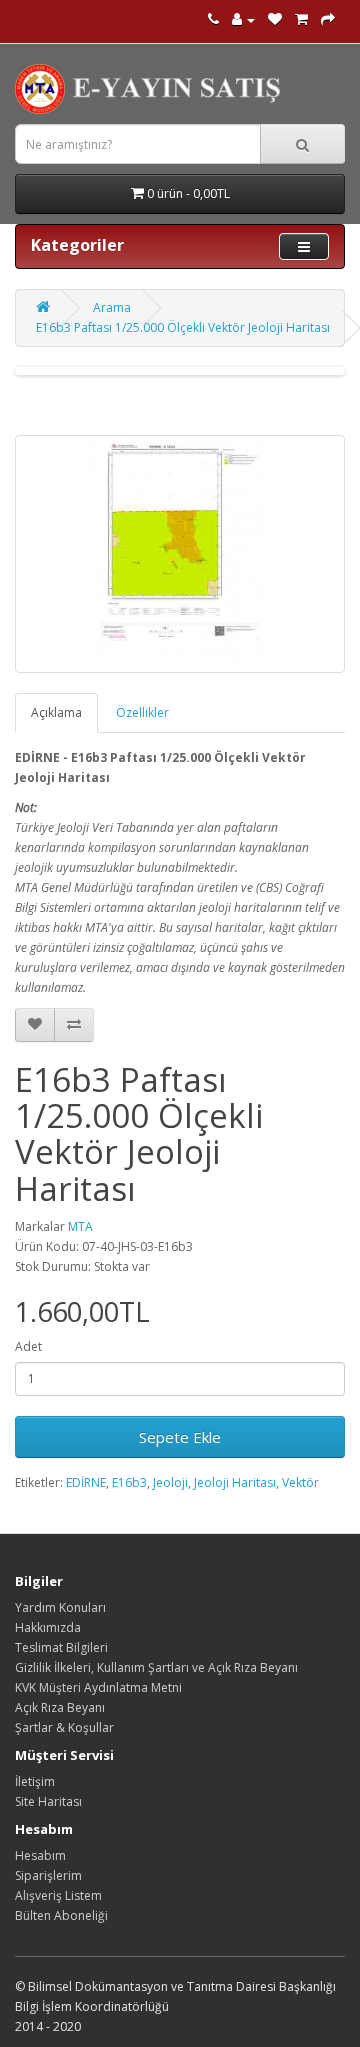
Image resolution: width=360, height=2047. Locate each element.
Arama (112, 307)
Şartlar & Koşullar (64, 1727)
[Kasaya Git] (328, 19)
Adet (28, 1346)
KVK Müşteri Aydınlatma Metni (98, 1687)
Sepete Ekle (180, 1437)
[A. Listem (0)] (275, 19)
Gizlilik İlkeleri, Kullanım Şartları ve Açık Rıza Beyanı (156, 1667)
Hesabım (40, 1855)
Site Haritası (48, 1801)
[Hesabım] (243, 19)
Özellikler (142, 712)
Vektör (300, 1482)
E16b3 (129, 1482)
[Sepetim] (301, 19)
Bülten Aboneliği (61, 1915)
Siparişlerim (48, 1875)
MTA (80, 1226)
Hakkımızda (48, 1627)
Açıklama (56, 712)
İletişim (35, 1781)
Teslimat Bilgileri (61, 1647)
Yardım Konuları (60, 1607)
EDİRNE (86, 1482)
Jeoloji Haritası (235, 1482)
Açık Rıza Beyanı (60, 1707)
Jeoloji (170, 1482)
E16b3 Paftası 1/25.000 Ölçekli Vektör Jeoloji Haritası (183, 327)
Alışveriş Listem (58, 1895)
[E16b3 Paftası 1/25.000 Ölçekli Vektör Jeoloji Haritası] (180, 554)
